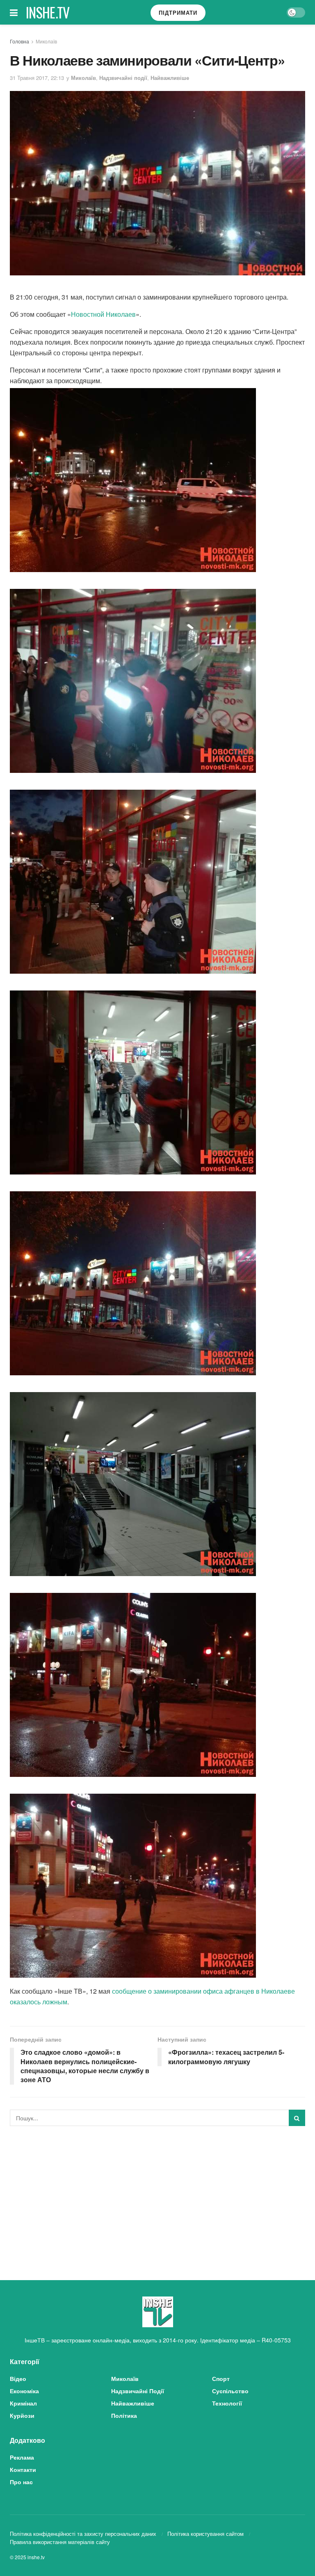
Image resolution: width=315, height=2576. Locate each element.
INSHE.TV (48, 12)
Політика (124, 2415)
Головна (19, 41)
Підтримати (178, 12)
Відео (18, 2378)
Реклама (22, 2457)
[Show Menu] (14, 12)
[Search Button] (297, 2118)
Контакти (23, 2469)
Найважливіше (170, 78)
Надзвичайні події (123, 78)
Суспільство (230, 2391)
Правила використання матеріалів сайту (60, 2542)
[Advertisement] (157, 2194)
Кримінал (23, 2403)
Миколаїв (46, 41)
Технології (227, 2403)
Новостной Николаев (103, 314)
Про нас (21, 2482)
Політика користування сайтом (205, 2534)
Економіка (24, 2391)
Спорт (221, 2378)
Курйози (22, 2415)
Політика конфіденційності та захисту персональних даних (83, 2534)
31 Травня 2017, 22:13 (37, 78)
